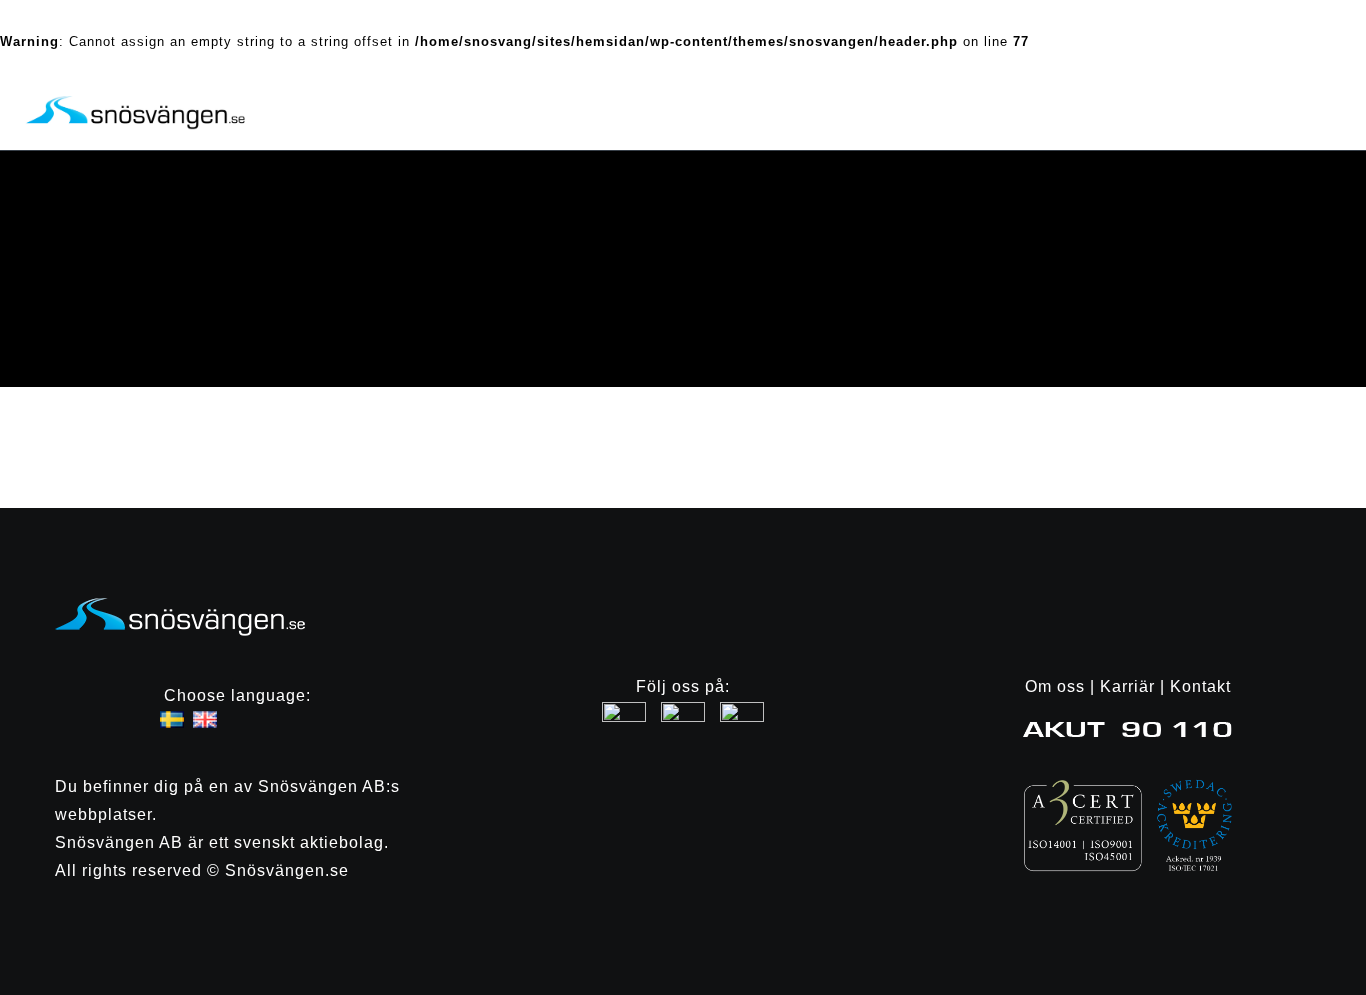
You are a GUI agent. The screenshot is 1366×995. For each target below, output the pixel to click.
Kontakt (1200, 686)
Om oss (1055, 686)
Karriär (1127, 686)
